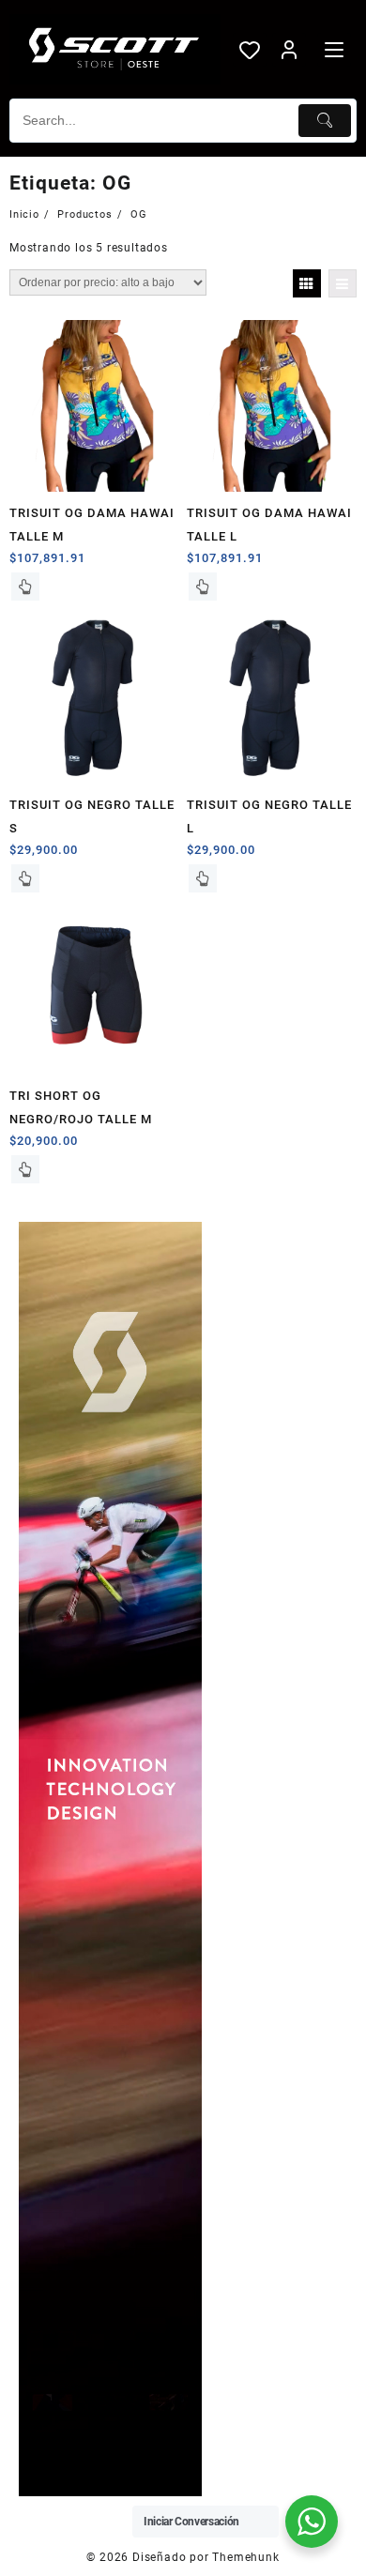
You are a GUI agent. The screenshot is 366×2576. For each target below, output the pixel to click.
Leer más (25, 587)
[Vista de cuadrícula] (307, 283)
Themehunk (245, 2557)
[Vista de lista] (343, 283)
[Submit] (325, 121)
